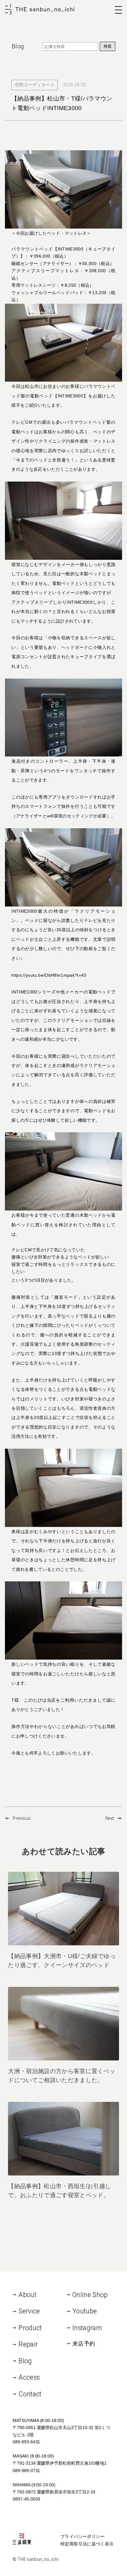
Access (29, 2377)
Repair (28, 2344)
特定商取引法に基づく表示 (87, 2544)
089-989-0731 (26, 2471)
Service (29, 2311)
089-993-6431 (26, 2442)
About (27, 2295)
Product (30, 2328)
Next (110, 1818)
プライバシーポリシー (83, 2536)
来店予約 (84, 2344)
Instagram (87, 2328)
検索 (108, 46)
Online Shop (90, 2295)
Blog (25, 2361)
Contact (30, 2394)
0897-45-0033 (26, 2499)
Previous (22, 1818)
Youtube (85, 2311)
